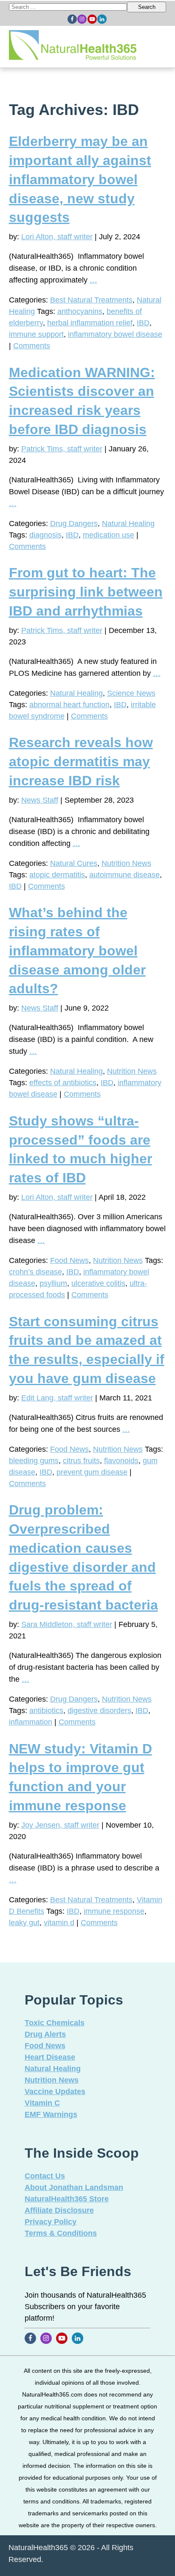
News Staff (40, 800)
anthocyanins (80, 311)
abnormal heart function (69, 705)
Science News (131, 693)
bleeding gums (34, 1461)
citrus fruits (81, 1461)
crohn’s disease (35, 1272)
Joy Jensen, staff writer (60, 1825)
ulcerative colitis (98, 1283)
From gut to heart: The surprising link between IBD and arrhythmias (86, 592)
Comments (32, 346)
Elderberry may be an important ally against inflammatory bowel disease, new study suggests (80, 179)
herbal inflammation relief (90, 323)
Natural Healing (128, 524)
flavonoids (121, 1461)
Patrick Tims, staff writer (62, 449)
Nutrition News (126, 863)
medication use (109, 535)
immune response (114, 1911)
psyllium (53, 1283)
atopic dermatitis (57, 875)
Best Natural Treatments (91, 300)
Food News (69, 1260)
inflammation (31, 1722)
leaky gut (24, 1923)
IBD (143, 323)
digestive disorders (99, 1711)
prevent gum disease (92, 1472)
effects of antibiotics (63, 1083)
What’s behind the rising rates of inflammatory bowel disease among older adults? (77, 951)
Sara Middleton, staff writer (67, 1624)
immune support (36, 334)
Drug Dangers (74, 524)
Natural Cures (74, 863)
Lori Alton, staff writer (57, 237)
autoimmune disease (124, 875)
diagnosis (45, 535)
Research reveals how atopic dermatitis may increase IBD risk (81, 762)
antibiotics (46, 1711)
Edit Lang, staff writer (57, 1398)
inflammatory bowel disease (115, 334)
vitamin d (59, 1923)
